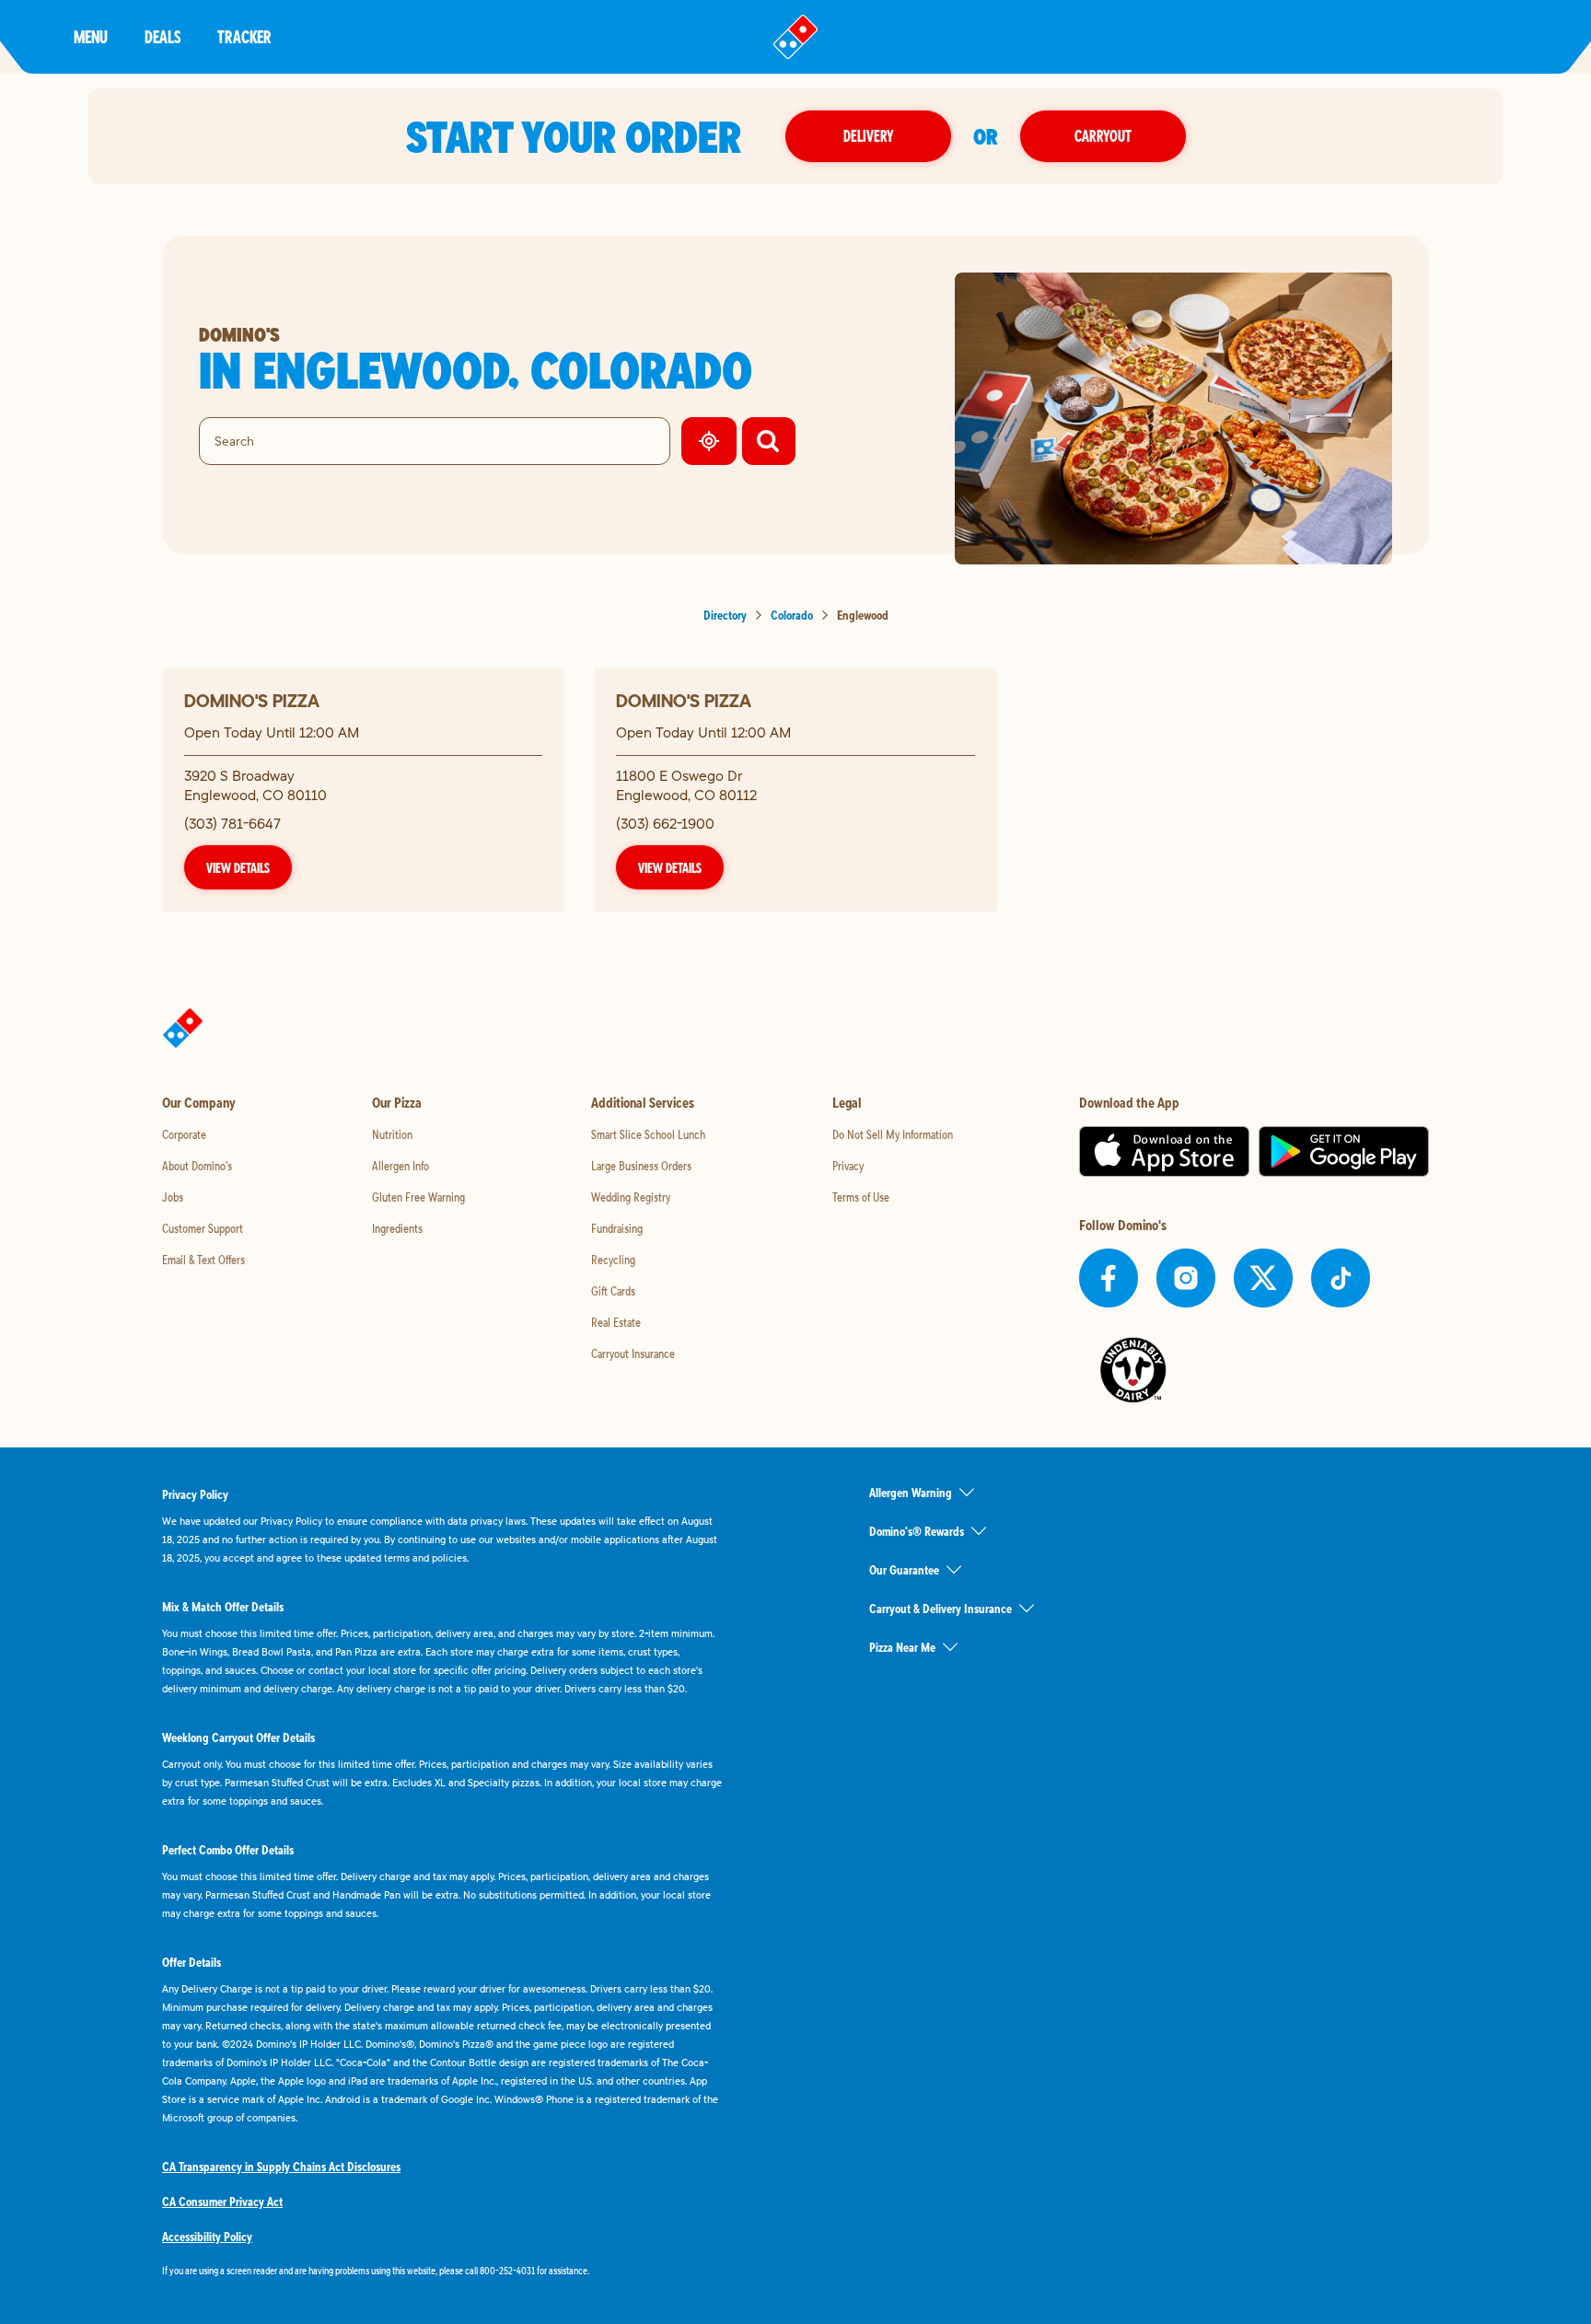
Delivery (868, 136)
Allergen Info (401, 1166)
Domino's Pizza (252, 700)
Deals (163, 36)
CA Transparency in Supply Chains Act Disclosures (281, 2167)
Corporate (184, 1134)
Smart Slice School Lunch (648, 1134)
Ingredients (397, 1228)
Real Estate (616, 1322)
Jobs (173, 1197)
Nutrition (392, 1134)
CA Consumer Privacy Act (222, 2202)
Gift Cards (613, 1291)
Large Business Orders (641, 1166)
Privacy (848, 1166)
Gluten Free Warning (418, 1197)
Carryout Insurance (633, 1354)
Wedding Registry (631, 1197)
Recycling (613, 1260)
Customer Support (203, 1228)
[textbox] (442, 2271)
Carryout (1103, 136)
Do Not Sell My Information (893, 1134)
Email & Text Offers (203, 1260)
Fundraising (617, 1228)
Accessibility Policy (207, 2237)
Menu (91, 36)
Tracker (244, 36)
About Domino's (197, 1166)
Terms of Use (861, 1197)
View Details (238, 867)
